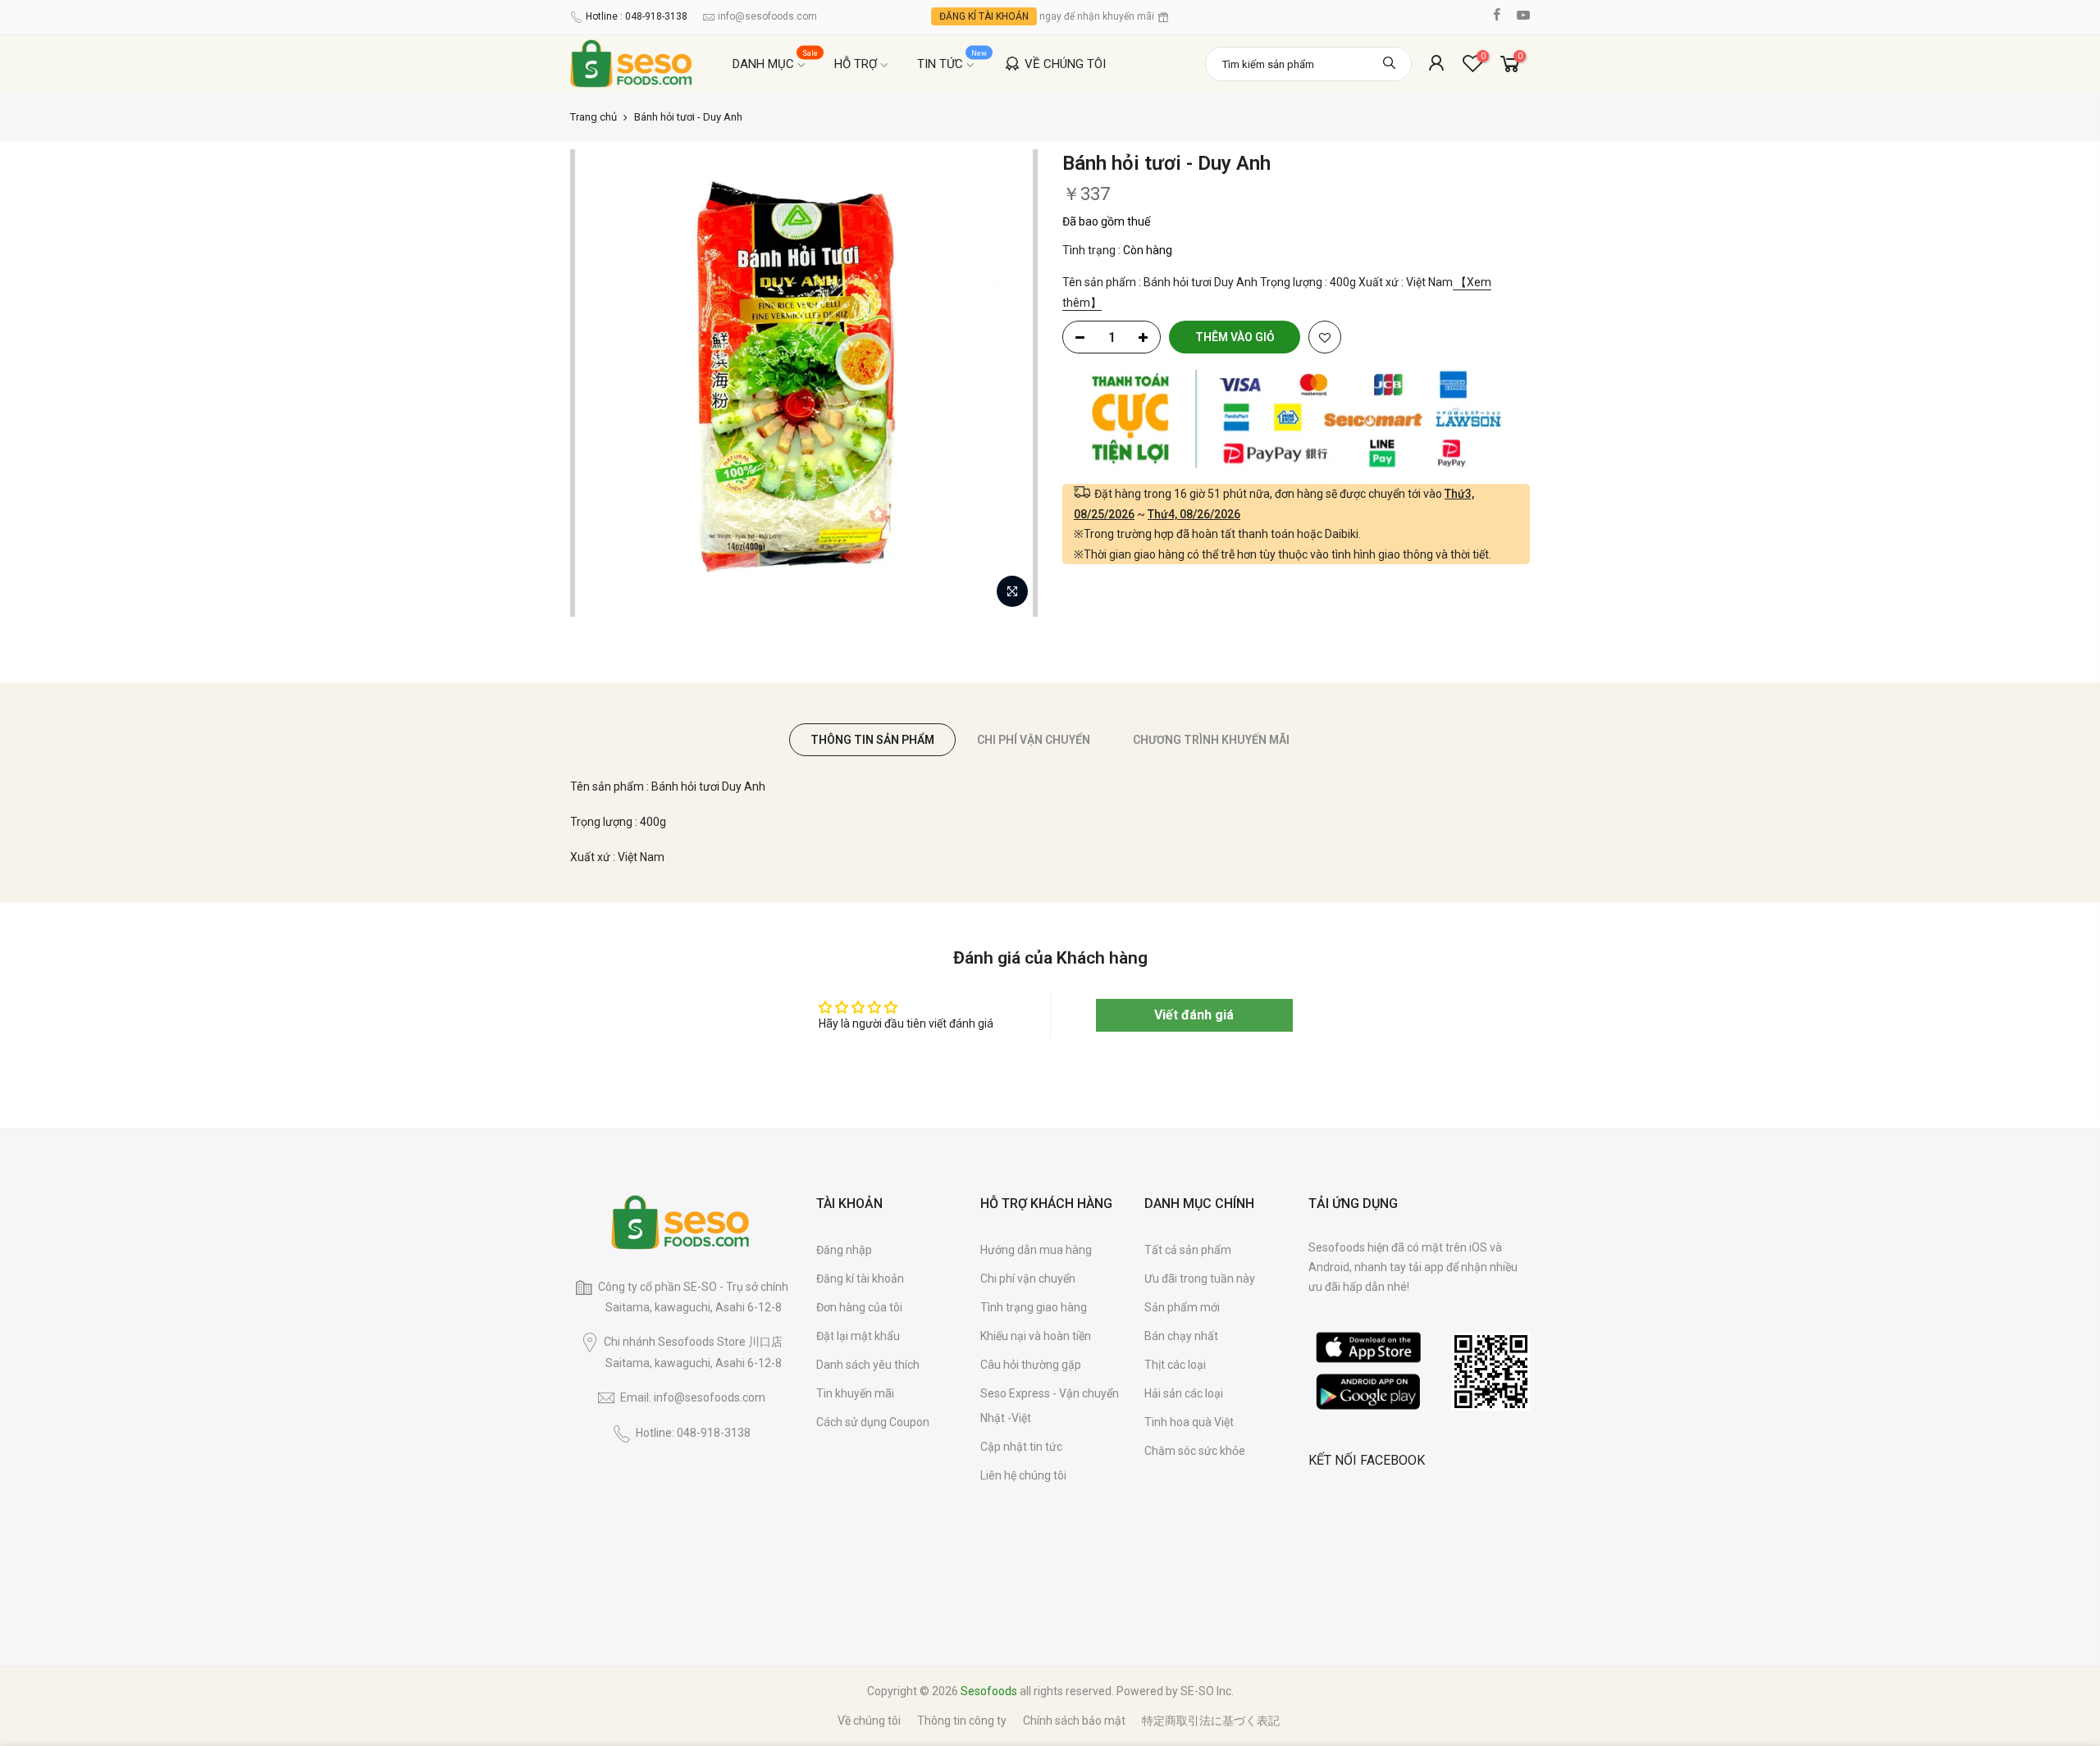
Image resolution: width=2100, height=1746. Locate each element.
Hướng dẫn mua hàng (1036, 1250)
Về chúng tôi (869, 1721)
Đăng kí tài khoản (860, 1279)
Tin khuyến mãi (855, 1393)
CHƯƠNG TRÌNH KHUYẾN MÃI (1211, 740)
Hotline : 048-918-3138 (637, 16)
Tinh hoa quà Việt (1189, 1422)
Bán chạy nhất (1181, 1336)
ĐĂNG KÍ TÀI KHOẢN (984, 16)
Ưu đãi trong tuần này (1200, 1279)
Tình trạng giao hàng (1034, 1307)
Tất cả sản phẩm (1188, 1250)
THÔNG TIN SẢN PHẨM (872, 740)
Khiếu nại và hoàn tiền (1036, 1336)
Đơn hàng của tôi (859, 1307)
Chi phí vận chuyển (1028, 1279)
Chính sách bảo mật (1074, 1721)
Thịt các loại (1175, 1365)
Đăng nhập (844, 1250)
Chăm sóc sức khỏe (1195, 1451)
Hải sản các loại (1184, 1393)
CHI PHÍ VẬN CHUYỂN (1034, 740)
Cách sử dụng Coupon (873, 1422)
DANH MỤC (776, 60)
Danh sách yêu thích (868, 1365)
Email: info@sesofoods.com (693, 1397)
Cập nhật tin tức (1021, 1447)
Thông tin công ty (962, 1721)
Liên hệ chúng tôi (1023, 1475)
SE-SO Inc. (1207, 1691)
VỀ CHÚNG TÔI (1065, 64)
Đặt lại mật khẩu (858, 1336)
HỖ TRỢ (856, 64)
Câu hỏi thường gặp (1031, 1365)
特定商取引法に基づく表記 (1211, 1721)
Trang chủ (593, 117)
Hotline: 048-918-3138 (693, 1433)
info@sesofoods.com (767, 16)
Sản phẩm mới (1182, 1307)
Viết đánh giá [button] (1194, 1015)
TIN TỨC (952, 60)
